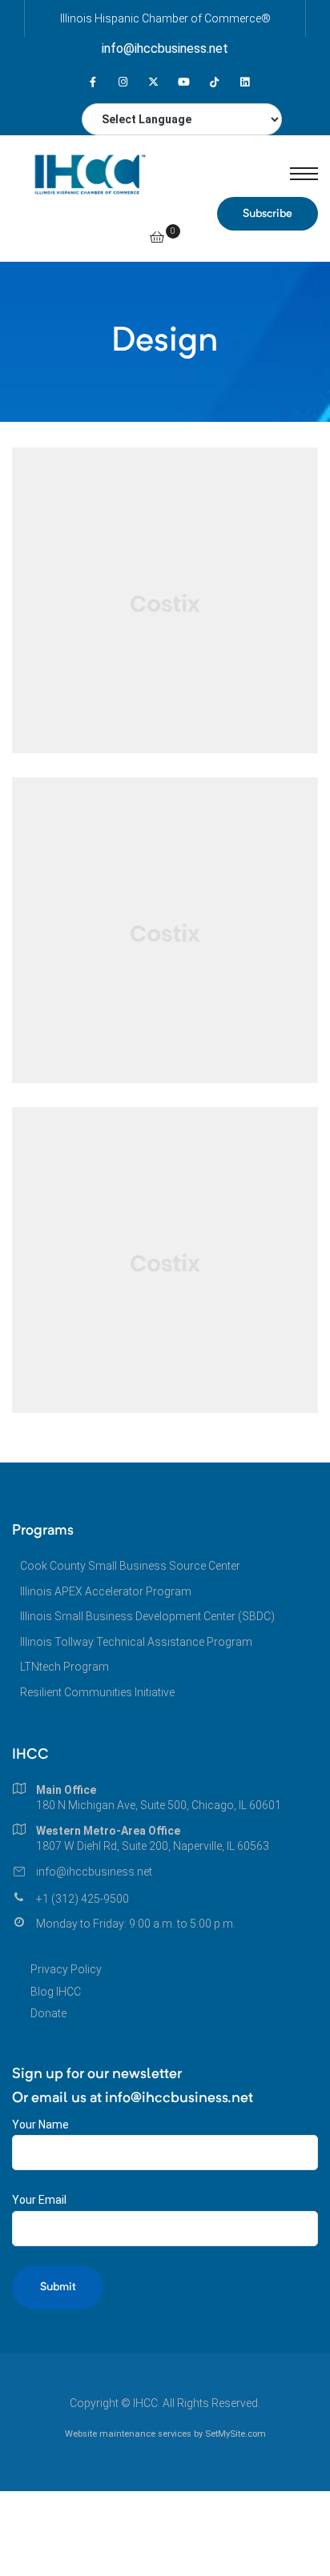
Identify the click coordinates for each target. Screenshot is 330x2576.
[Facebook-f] (93, 82)
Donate (48, 2013)
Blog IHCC (56, 1992)
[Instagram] (123, 82)
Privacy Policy (66, 1969)
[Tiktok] (214, 82)
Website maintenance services (128, 2434)
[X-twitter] (153, 82)
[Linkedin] (245, 82)
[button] (268, 214)
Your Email (39, 2200)
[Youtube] (184, 82)
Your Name (40, 2125)
